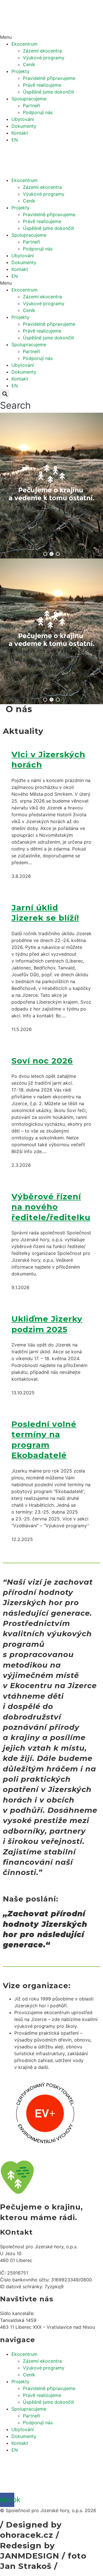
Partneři (31, 106)
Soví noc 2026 (42, 1061)
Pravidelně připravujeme (49, 78)
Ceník (29, 64)
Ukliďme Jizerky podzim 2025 (47, 1324)
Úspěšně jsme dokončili (48, 92)
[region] (51, 486)
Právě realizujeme (42, 85)
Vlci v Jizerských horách (48, 760)
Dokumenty (24, 126)
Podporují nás (38, 112)
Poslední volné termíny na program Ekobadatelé (44, 1440)
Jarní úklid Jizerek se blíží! (45, 913)
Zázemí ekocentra (42, 51)
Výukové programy (44, 58)
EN (15, 140)
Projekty (20, 71)
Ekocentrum (24, 44)
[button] (51, 37)
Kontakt (20, 133)
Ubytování (23, 119)
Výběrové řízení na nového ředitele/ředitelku (51, 1207)
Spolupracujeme (29, 99)
